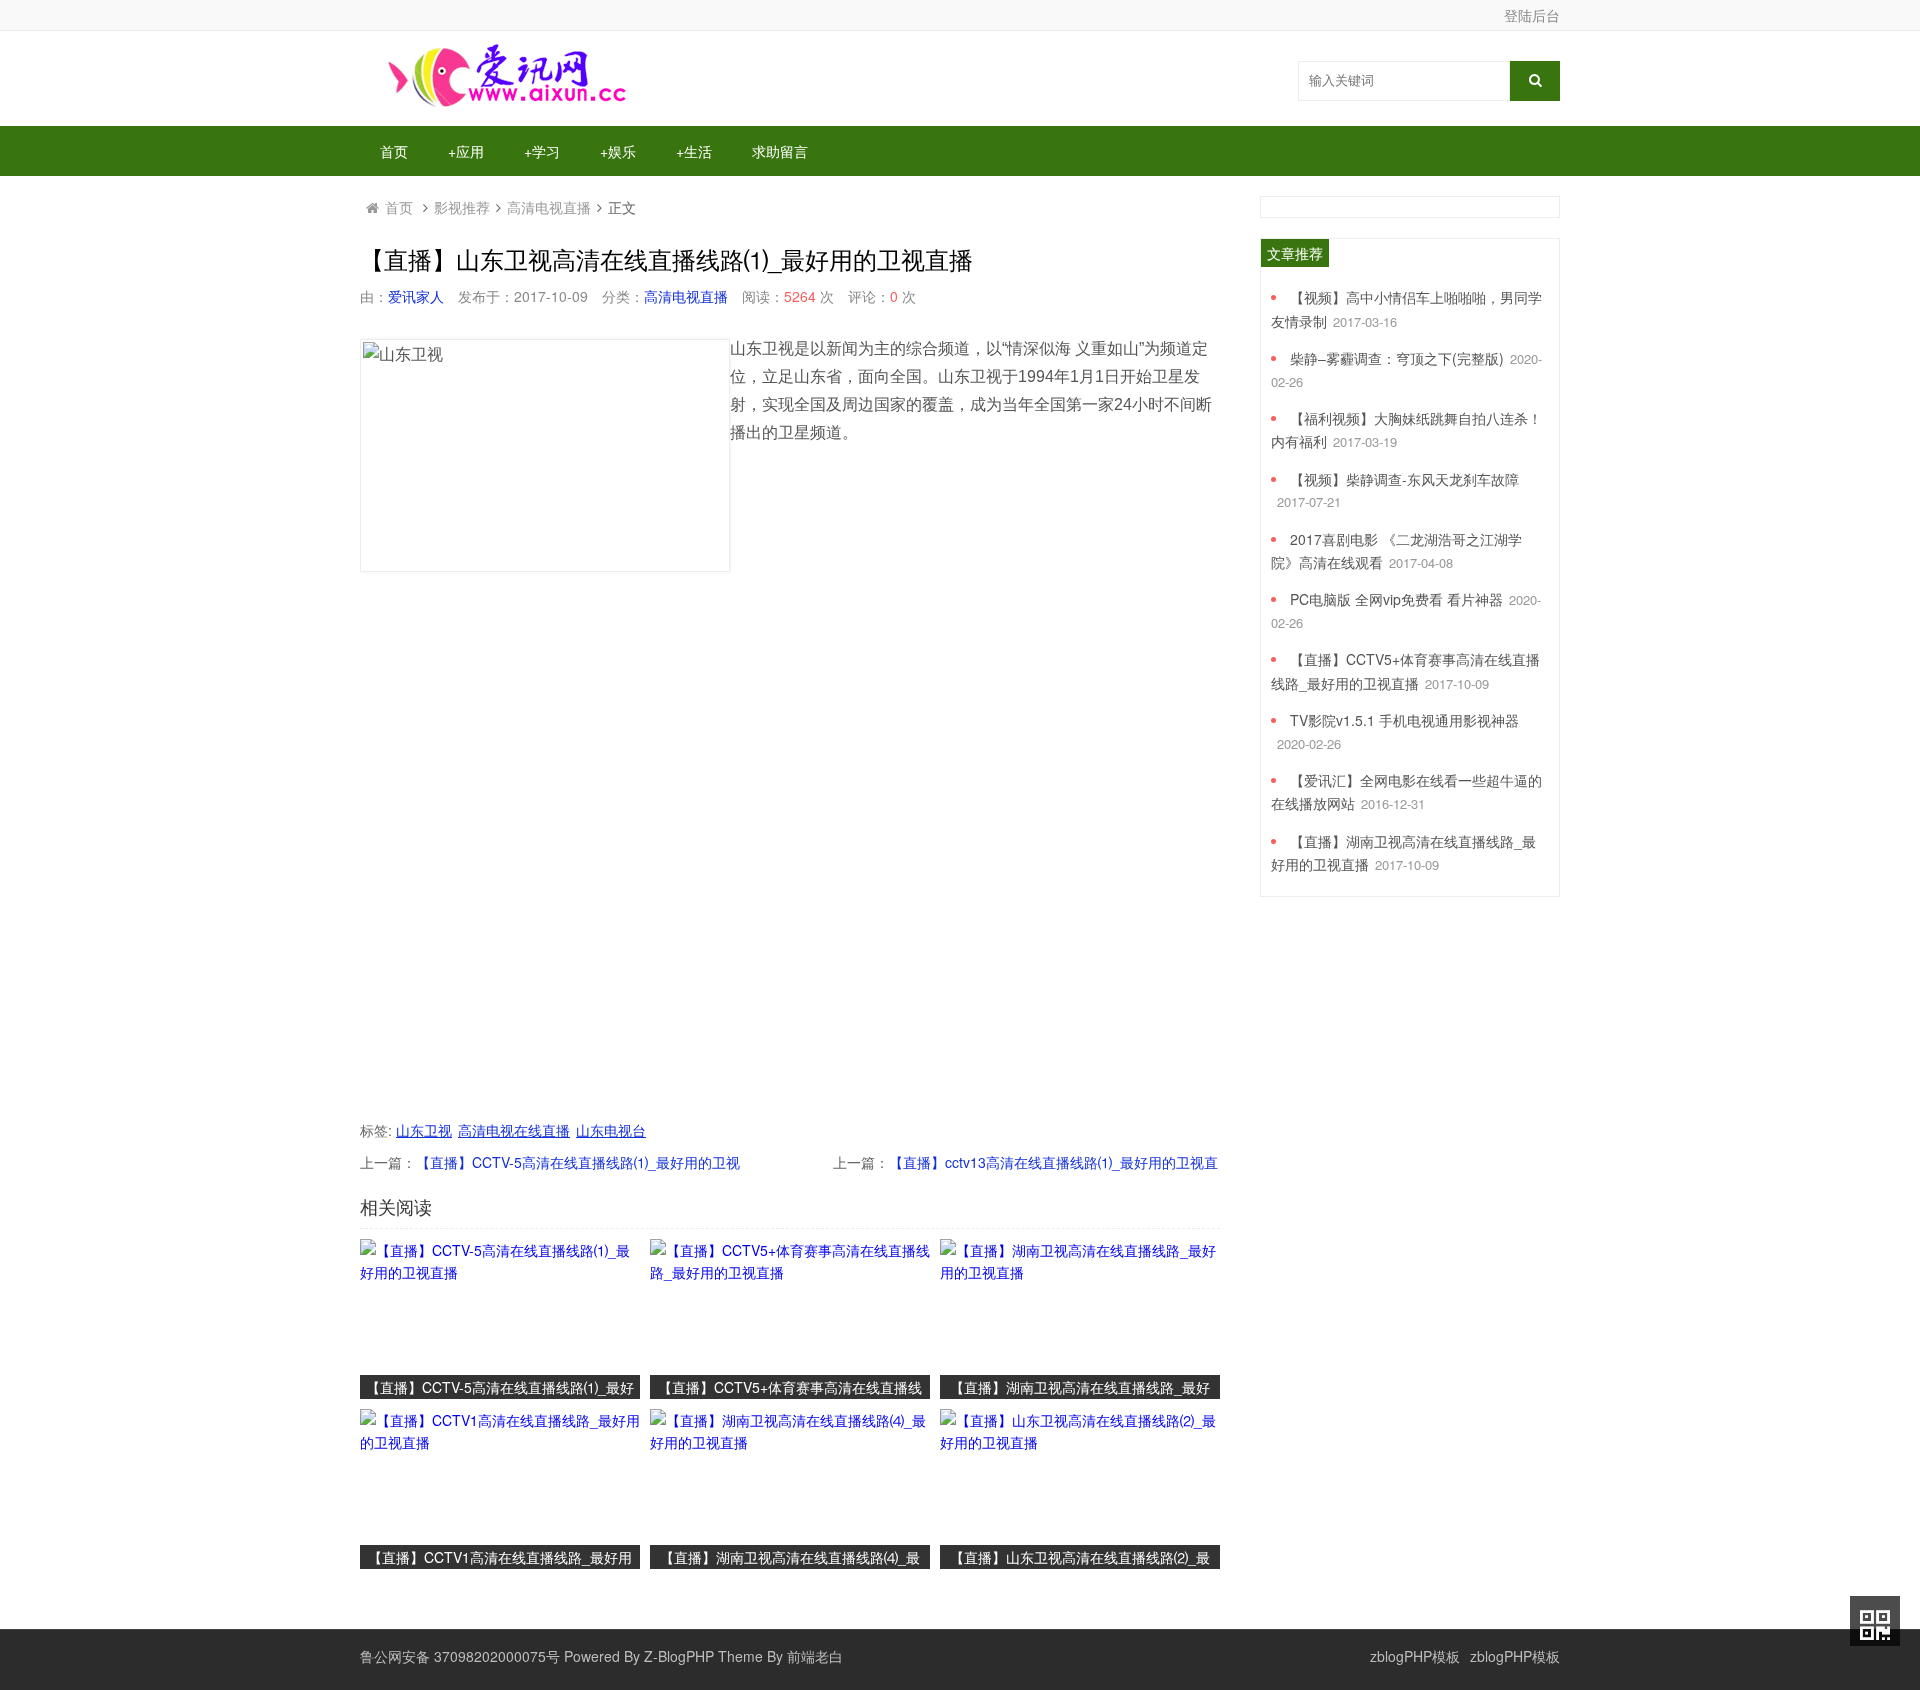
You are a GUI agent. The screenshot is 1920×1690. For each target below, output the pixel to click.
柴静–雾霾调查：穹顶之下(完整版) (1397, 358)
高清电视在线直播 (514, 1130)
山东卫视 (424, 1130)
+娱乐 (618, 151)
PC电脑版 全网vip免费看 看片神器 (1396, 599)
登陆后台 (1532, 15)
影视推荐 (462, 207)
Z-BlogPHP (679, 1656)
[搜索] (1535, 81)
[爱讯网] (510, 105)
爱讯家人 (416, 296)
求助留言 (780, 151)
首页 (394, 151)
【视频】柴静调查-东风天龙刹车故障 (1404, 479)
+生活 (694, 151)
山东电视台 (611, 1130)
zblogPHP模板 (1415, 1656)
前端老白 (815, 1656)
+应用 (466, 151)
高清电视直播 (549, 207)
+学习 (542, 151)
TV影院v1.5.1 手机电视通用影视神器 (1404, 720)
